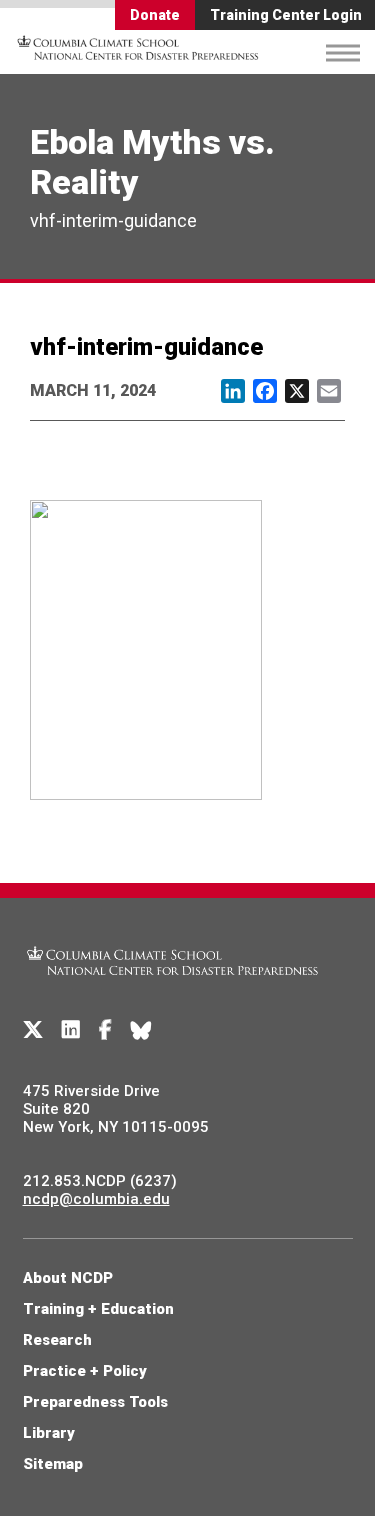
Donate (155, 15)
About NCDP (68, 1278)
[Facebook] (105, 1030)
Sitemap (53, 1464)
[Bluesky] (141, 1030)
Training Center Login (286, 15)
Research (57, 1340)
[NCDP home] (173, 987)
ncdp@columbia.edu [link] (96, 1199)
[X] (33, 1030)
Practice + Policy (85, 1371)
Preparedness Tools (95, 1402)
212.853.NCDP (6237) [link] (100, 1181)
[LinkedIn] (71, 1030)
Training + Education (98, 1309)
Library (49, 1433)
